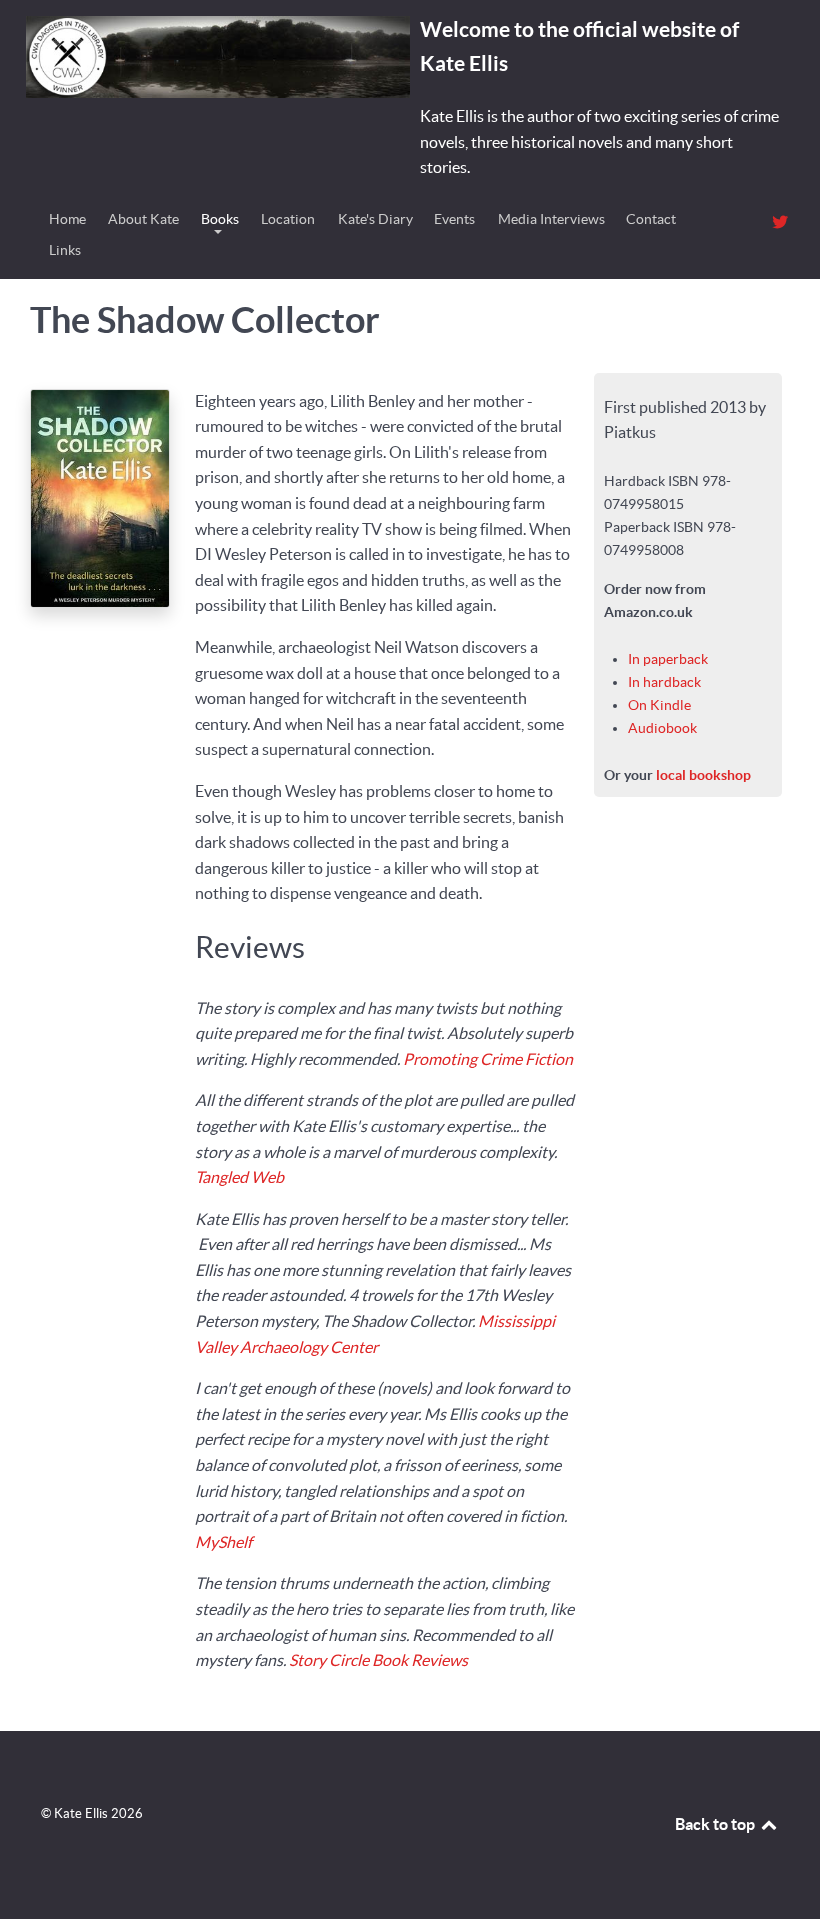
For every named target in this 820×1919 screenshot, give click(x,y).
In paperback (668, 659)
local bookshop (703, 775)
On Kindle (659, 705)
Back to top (716, 1824)
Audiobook (662, 728)
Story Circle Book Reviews (378, 1660)
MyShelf (223, 1542)
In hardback (664, 682)
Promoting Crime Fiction (488, 1059)
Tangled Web (239, 1177)
